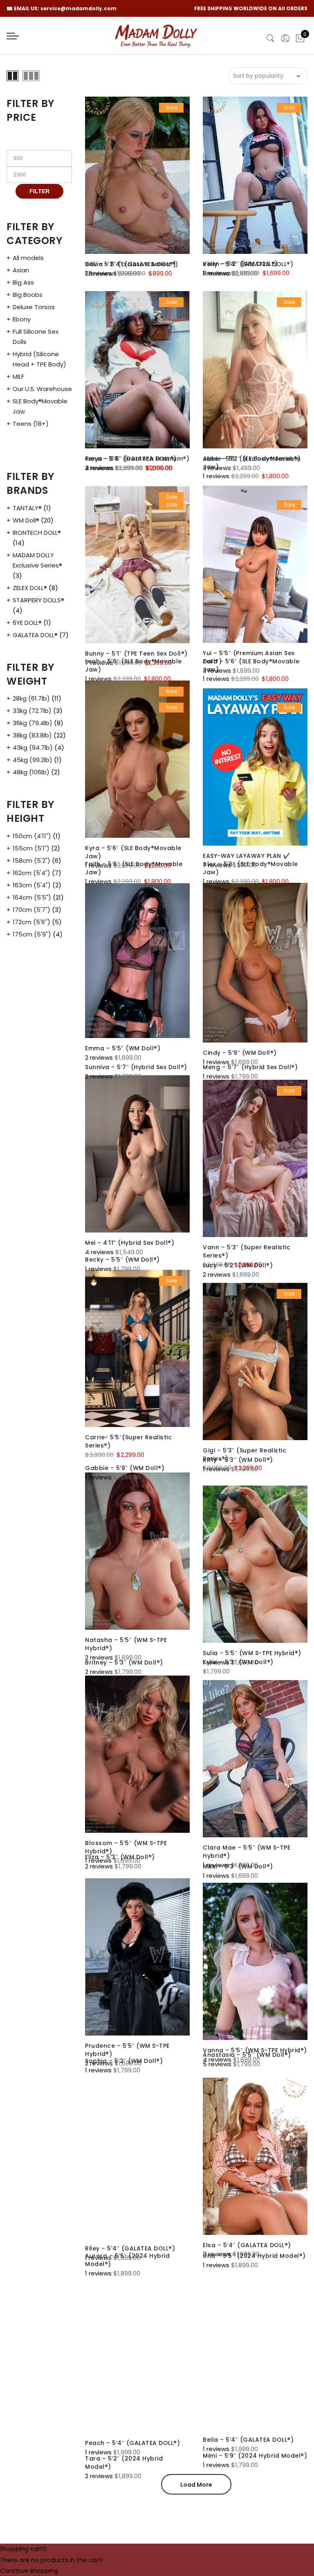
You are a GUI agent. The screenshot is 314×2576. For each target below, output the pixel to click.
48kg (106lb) (31, 772)
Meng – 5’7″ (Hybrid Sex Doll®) (250, 1067)
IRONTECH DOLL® (37, 533)
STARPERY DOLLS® (38, 600)
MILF (18, 377)
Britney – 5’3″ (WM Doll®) (124, 1662)
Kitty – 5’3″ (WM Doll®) (238, 1460)
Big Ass (23, 282)
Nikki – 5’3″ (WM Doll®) (238, 1866)
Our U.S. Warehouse (42, 389)
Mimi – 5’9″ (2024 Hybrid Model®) (255, 2456)
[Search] (271, 38)
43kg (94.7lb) (33, 747)
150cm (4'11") (32, 836)
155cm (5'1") (31, 848)
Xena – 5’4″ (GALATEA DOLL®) (131, 459)
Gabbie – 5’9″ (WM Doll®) (125, 1468)
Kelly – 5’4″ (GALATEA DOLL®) (248, 264)
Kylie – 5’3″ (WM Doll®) (238, 1662)
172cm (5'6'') (31, 922)
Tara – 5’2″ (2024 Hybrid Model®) (124, 2463)
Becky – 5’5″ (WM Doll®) (122, 1260)
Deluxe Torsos (34, 307)
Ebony (22, 319)
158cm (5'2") (31, 861)
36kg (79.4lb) (33, 723)
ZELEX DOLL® (30, 588)
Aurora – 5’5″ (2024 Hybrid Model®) (127, 2260)
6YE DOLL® (27, 623)
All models (28, 258)
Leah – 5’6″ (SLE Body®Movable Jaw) (133, 665)
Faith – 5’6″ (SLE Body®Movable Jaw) (134, 868)
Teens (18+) (31, 424)
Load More (196, 2485)
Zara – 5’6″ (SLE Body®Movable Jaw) (251, 665)
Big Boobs (28, 295)
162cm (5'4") (31, 873)
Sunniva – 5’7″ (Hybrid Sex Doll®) (136, 1067)
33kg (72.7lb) (32, 711)
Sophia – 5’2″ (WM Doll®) (124, 2061)
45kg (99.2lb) (33, 760)
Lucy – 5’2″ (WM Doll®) (238, 1265)
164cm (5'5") (32, 897)
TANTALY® (27, 508)
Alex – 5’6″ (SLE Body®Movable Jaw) (250, 868)
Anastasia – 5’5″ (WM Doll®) (247, 2055)
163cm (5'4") (32, 885)
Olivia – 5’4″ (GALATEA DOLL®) (132, 264)
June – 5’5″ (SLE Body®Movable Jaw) (251, 463)
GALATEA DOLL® (35, 635)
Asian (21, 270)
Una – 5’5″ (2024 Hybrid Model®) (254, 2256)
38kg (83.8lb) (32, 735)
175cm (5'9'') (32, 934)
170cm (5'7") (31, 910)
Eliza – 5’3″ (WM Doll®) (120, 1857)
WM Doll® (26, 520)
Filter (39, 191)
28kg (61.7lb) (31, 698)
